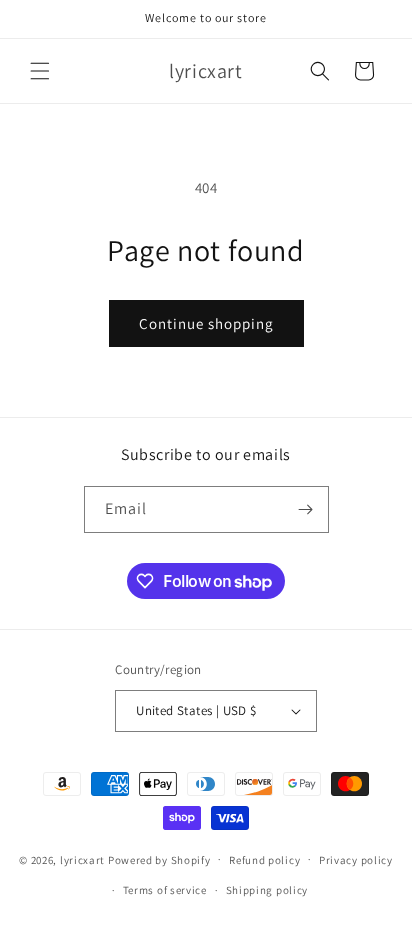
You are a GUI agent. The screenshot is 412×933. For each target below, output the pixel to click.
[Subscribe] (306, 509)
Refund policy (264, 860)
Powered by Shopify (159, 859)
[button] (40, 71)
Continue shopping (206, 323)
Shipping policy (267, 890)
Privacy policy (356, 860)
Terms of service (165, 890)
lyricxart (82, 859)
